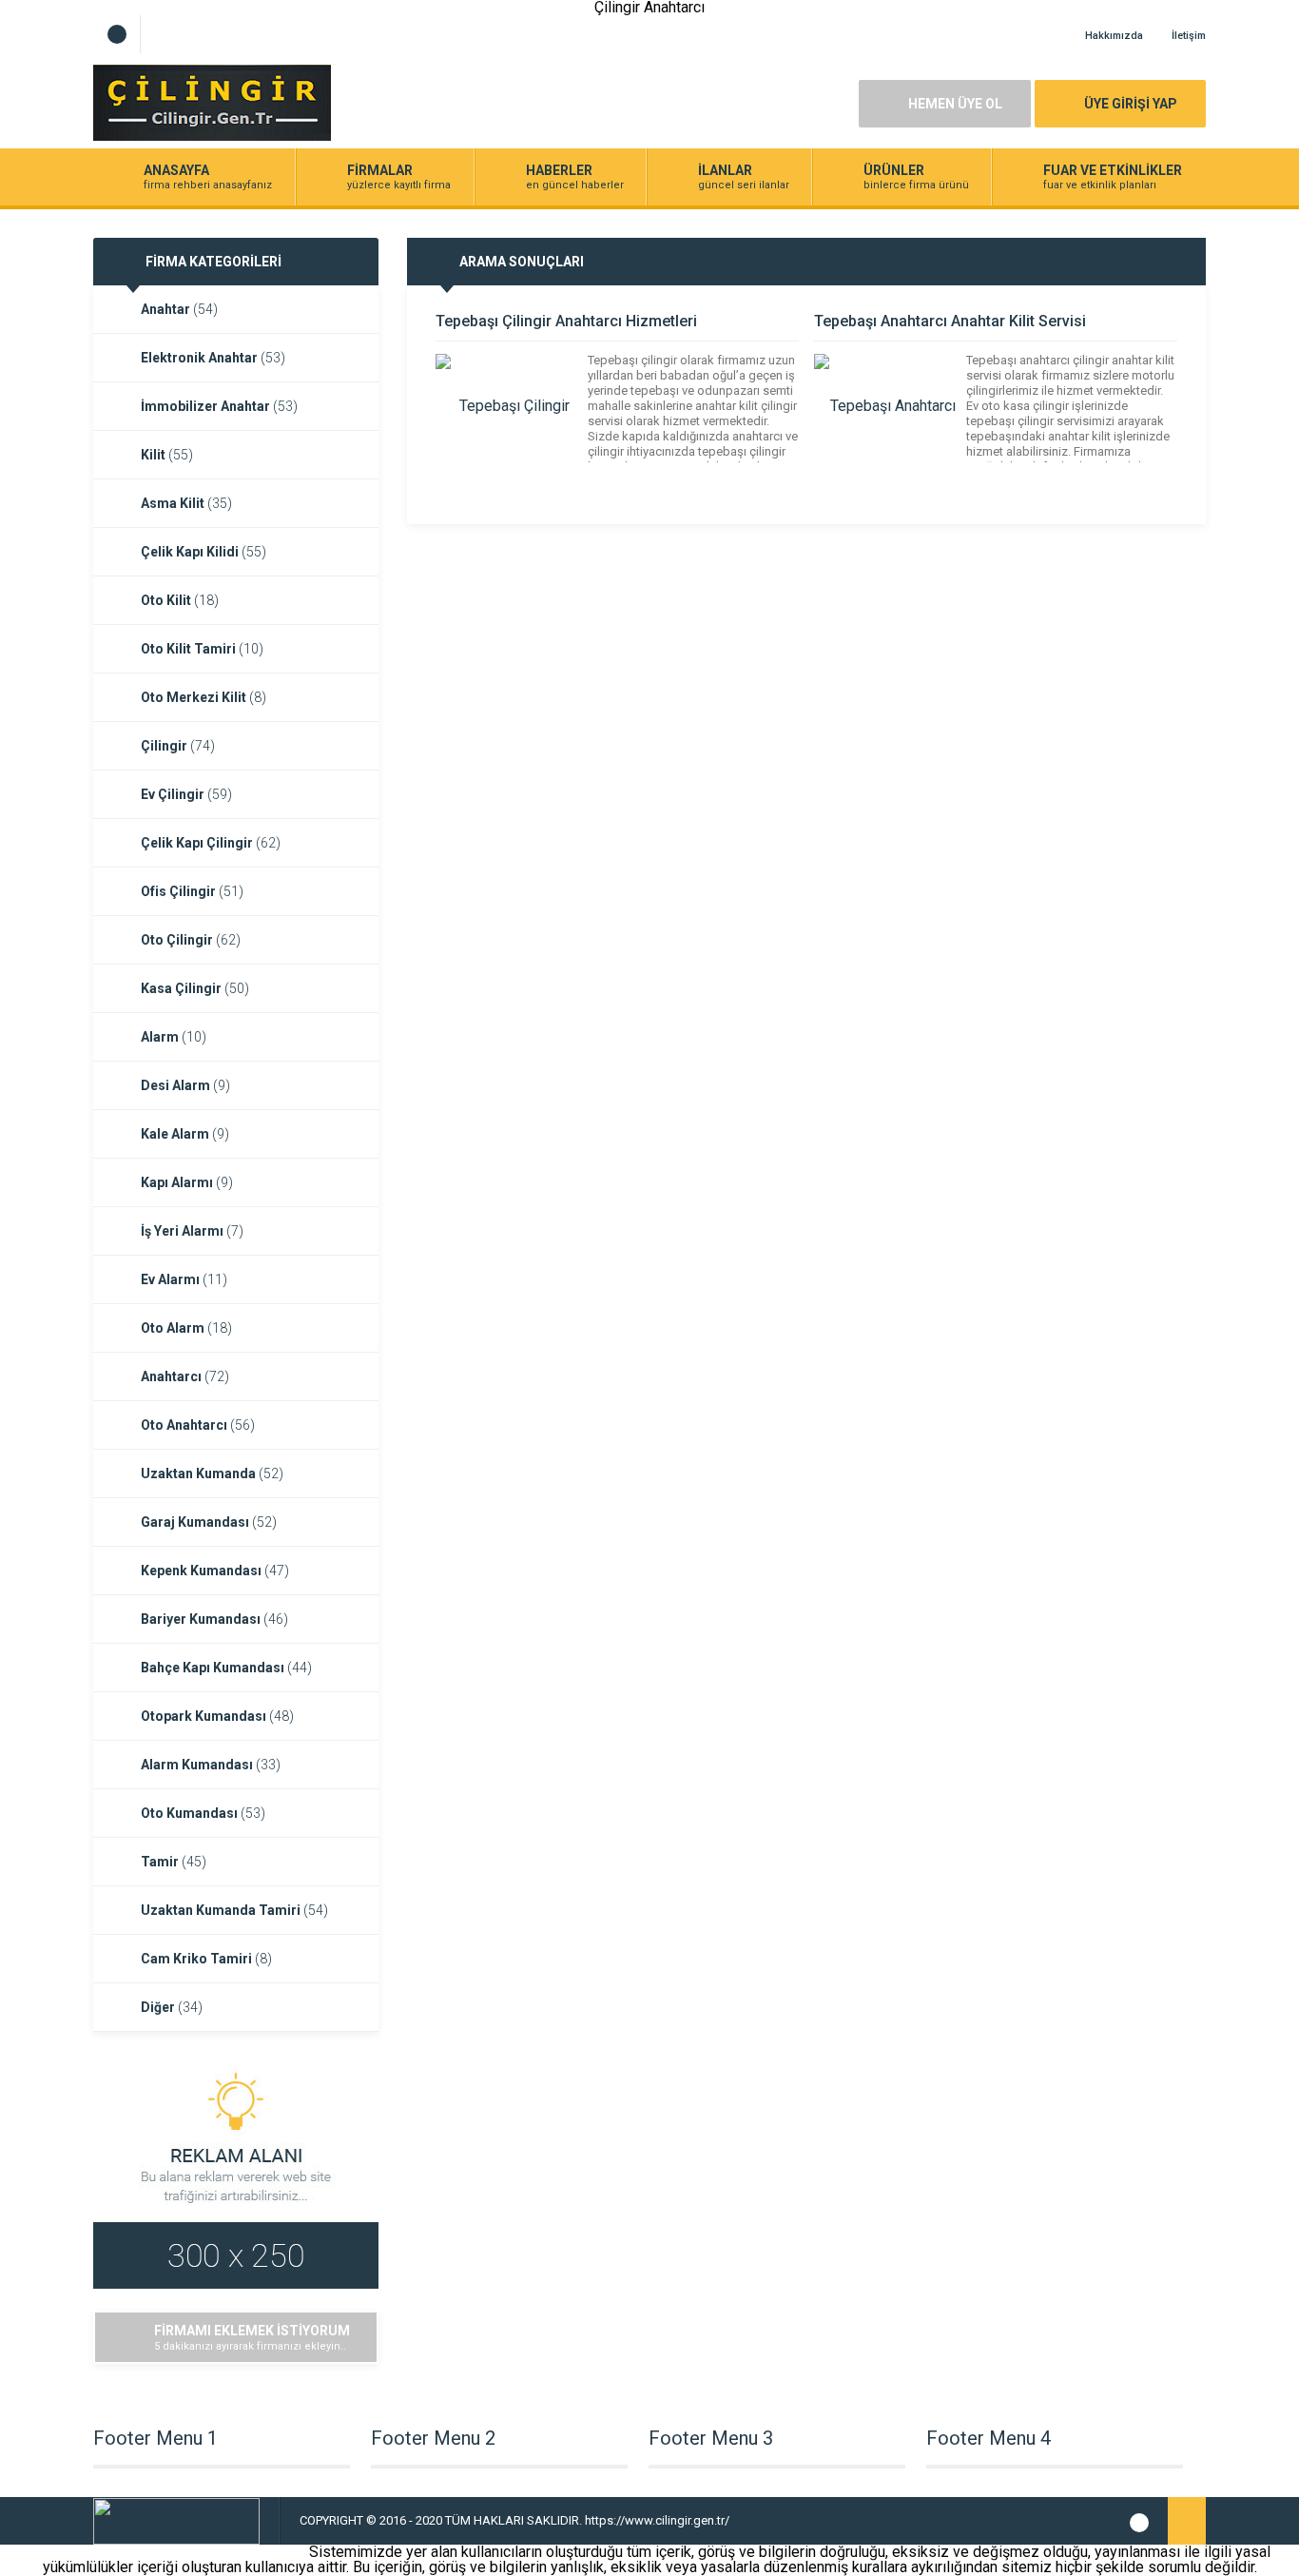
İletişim (1189, 36)
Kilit (167, 455)
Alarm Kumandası (211, 1765)
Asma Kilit (186, 503)
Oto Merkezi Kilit (204, 697)
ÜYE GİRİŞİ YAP (1131, 104)
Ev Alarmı (184, 1279)
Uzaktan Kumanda (212, 1473)
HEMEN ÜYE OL (955, 104)
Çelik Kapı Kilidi (204, 552)
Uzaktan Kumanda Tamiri (234, 1910)
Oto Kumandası (203, 1813)
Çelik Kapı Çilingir (211, 843)
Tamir (174, 1862)
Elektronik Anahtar (213, 358)
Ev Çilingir (186, 794)
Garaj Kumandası (209, 1522)
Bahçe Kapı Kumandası (226, 1668)
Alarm (174, 1037)
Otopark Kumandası (217, 1716)
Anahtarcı (185, 1376)
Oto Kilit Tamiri (202, 649)
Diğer (172, 2007)
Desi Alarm (185, 1085)
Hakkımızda (1114, 36)
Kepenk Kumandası (215, 1571)
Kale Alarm (185, 1134)
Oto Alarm (186, 1328)
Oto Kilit (180, 600)
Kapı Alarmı (187, 1182)
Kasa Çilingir (195, 988)
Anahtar (179, 309)
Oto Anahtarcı (198, 1425)
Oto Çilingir (191, 940)
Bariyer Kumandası (214, 1619)
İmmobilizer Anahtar (219, 406)
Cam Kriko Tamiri (206, 1959)
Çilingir (178, 746)
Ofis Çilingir (192, 891)
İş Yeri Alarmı (192, 1231)
